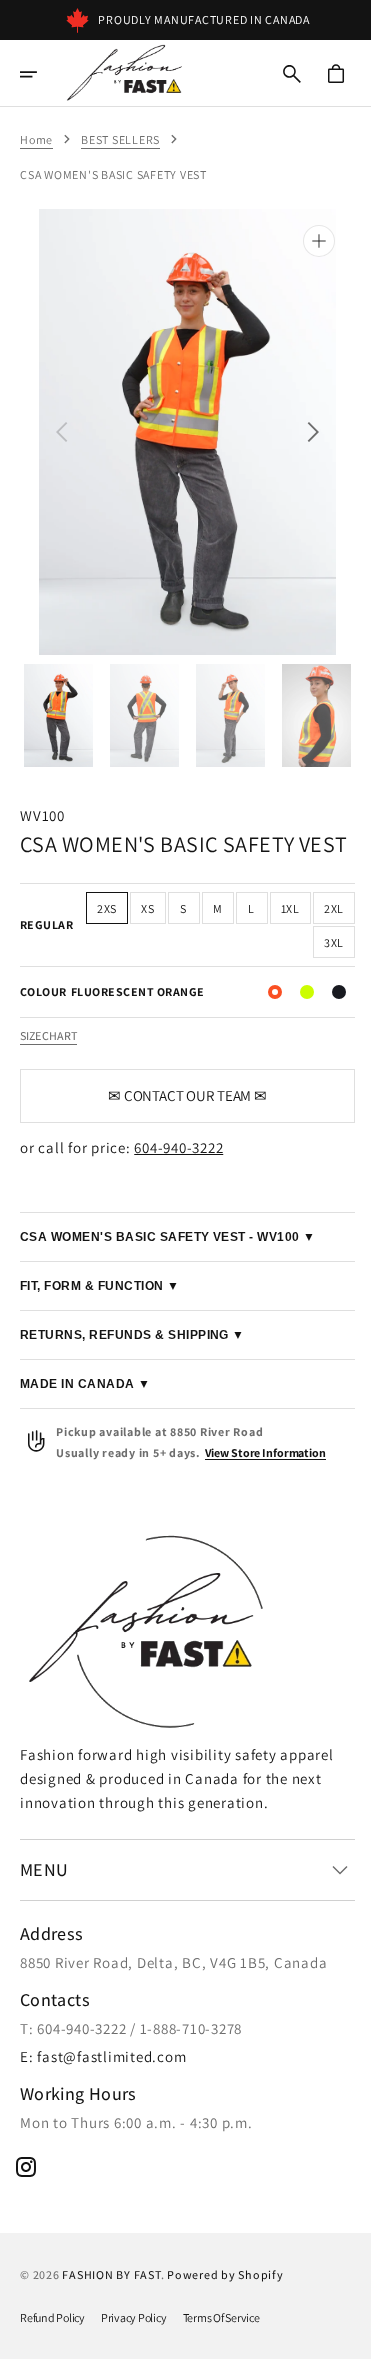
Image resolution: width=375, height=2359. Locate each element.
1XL (319, 909)
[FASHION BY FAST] (124, 73)
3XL (319, 943)
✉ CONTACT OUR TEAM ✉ (179, 1096)
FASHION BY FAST (111, 2274)
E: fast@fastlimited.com (103, 2056)
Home (36, 139)
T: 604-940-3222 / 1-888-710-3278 (131, 2028)
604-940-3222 (178, 1148)
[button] (42, 74)
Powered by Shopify (225, 2274)
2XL (275, 943)
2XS (136, 909)
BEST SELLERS (120, 139)
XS (177, 909)
